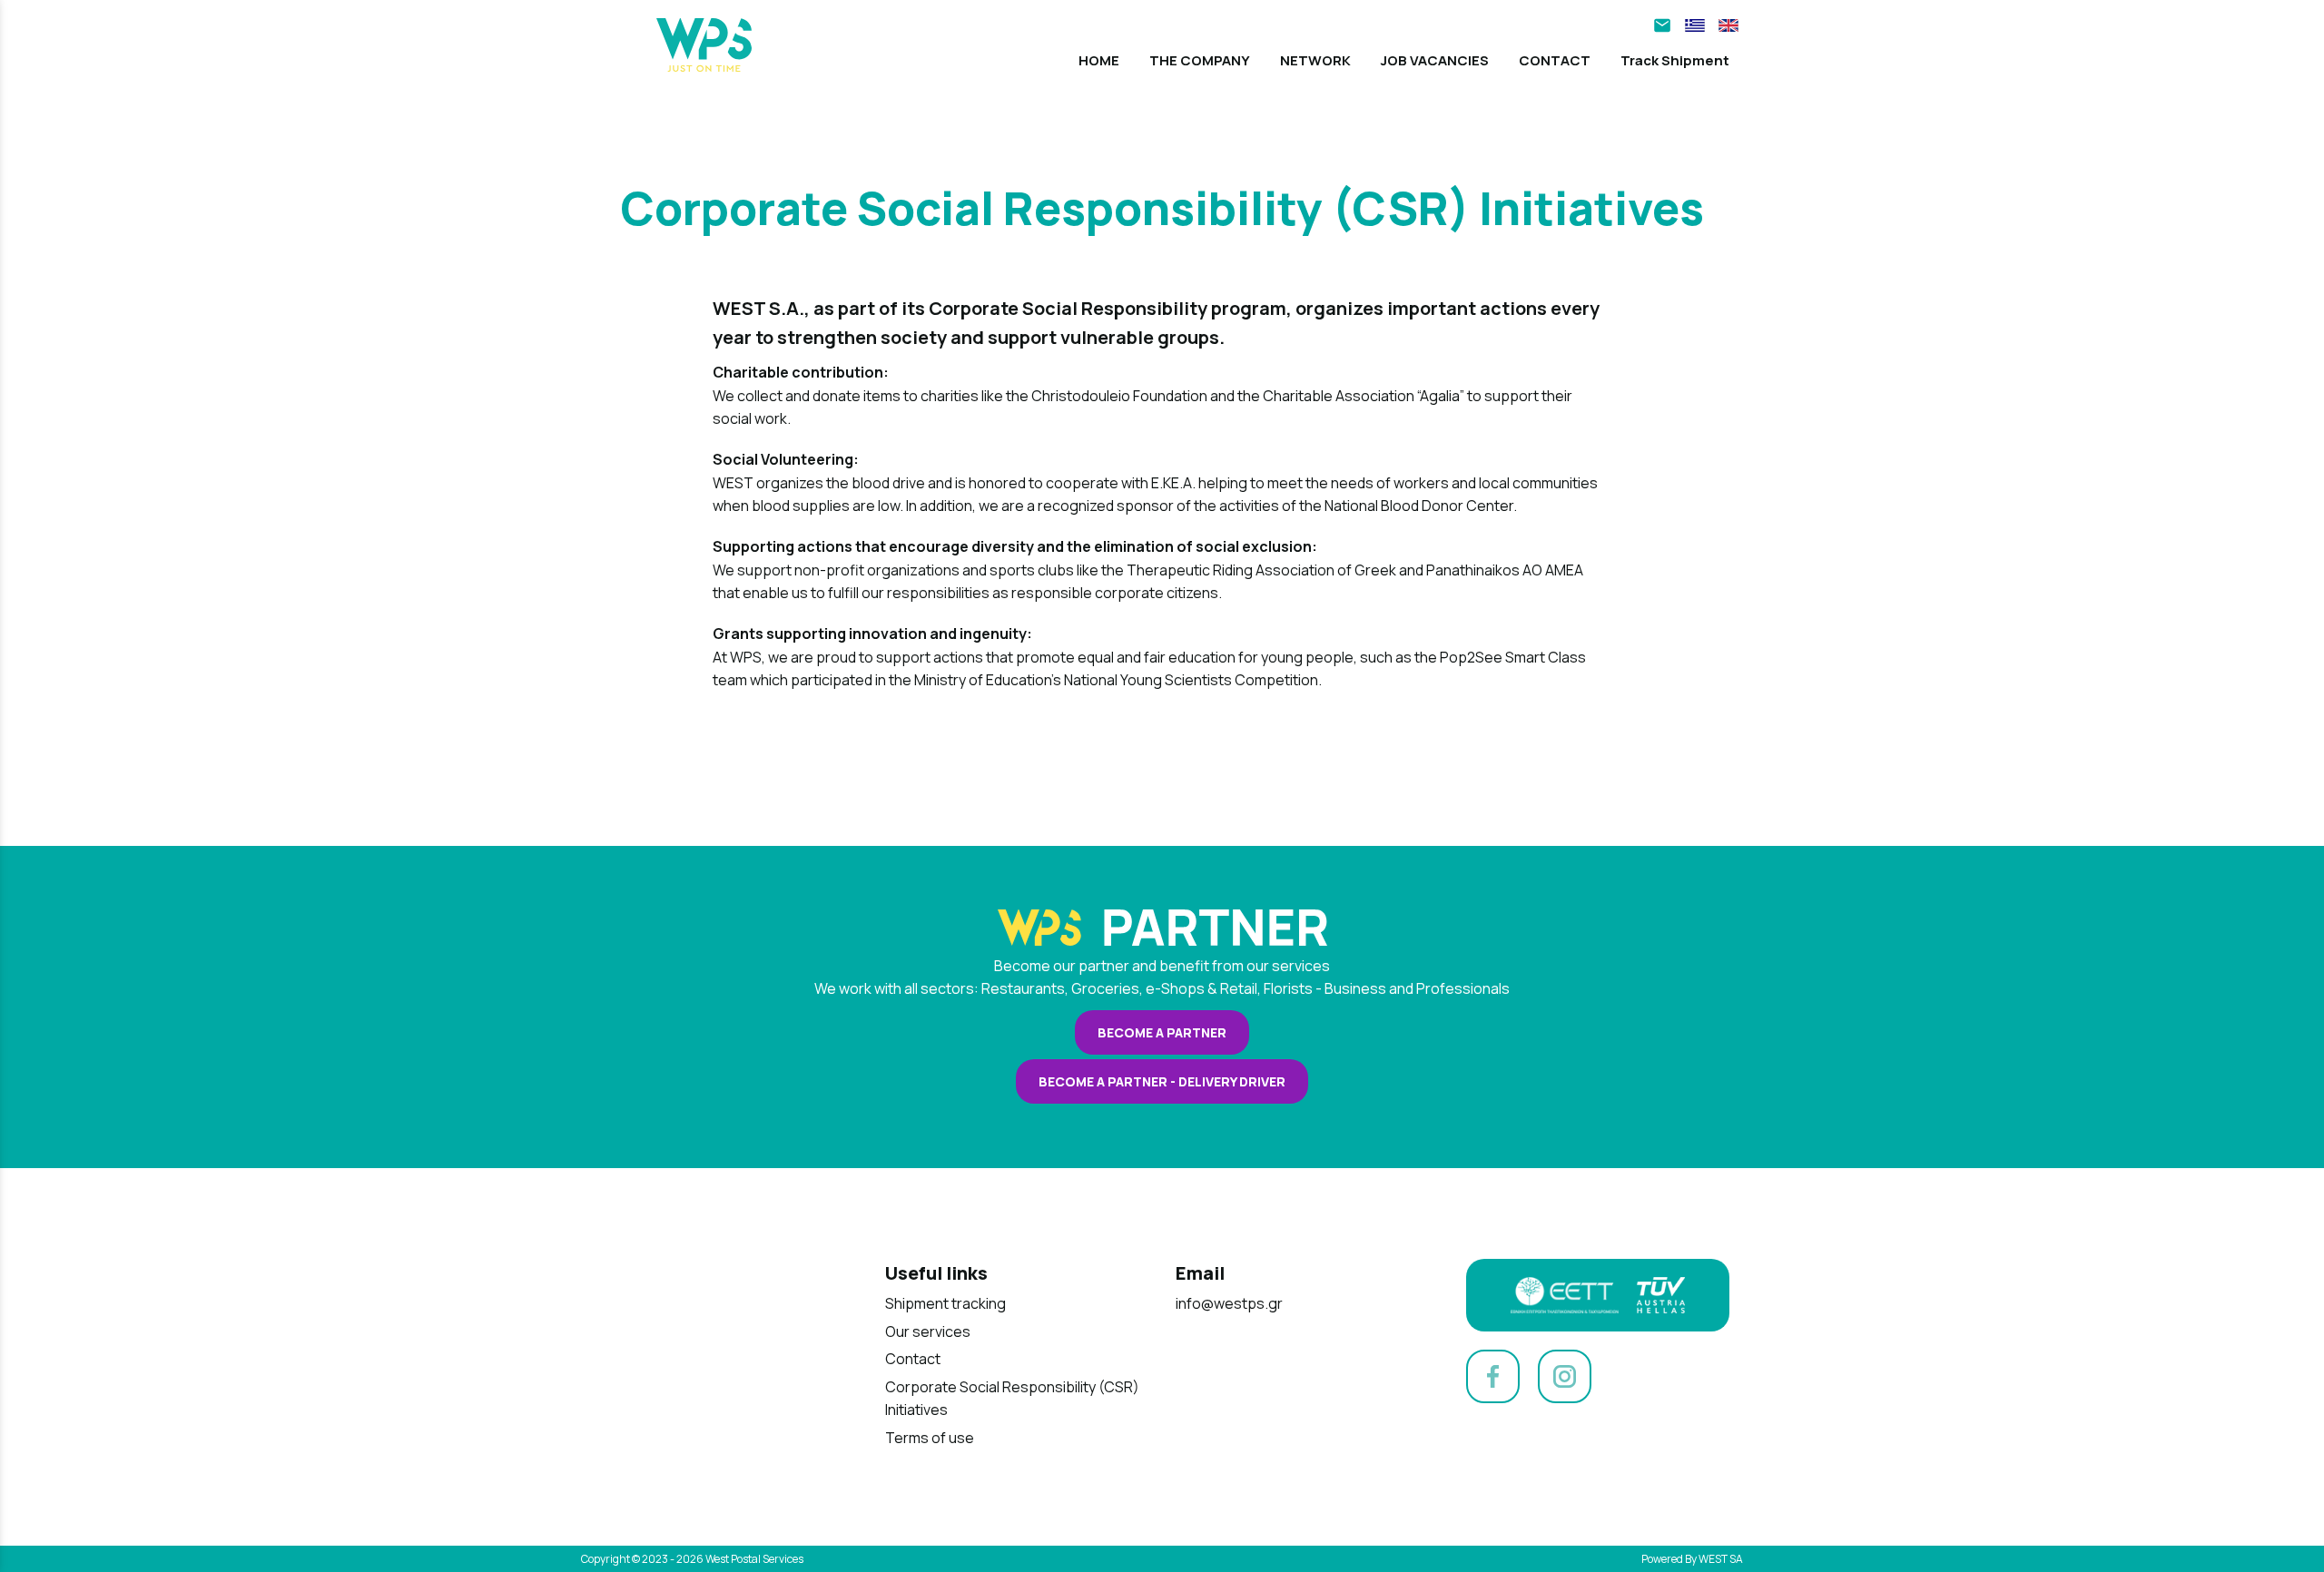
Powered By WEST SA (1692, 1559)
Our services (928, 1331)
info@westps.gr (1229, 1303)
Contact (913, 1359)
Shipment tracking (945, 1303)
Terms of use (930, 1438)
